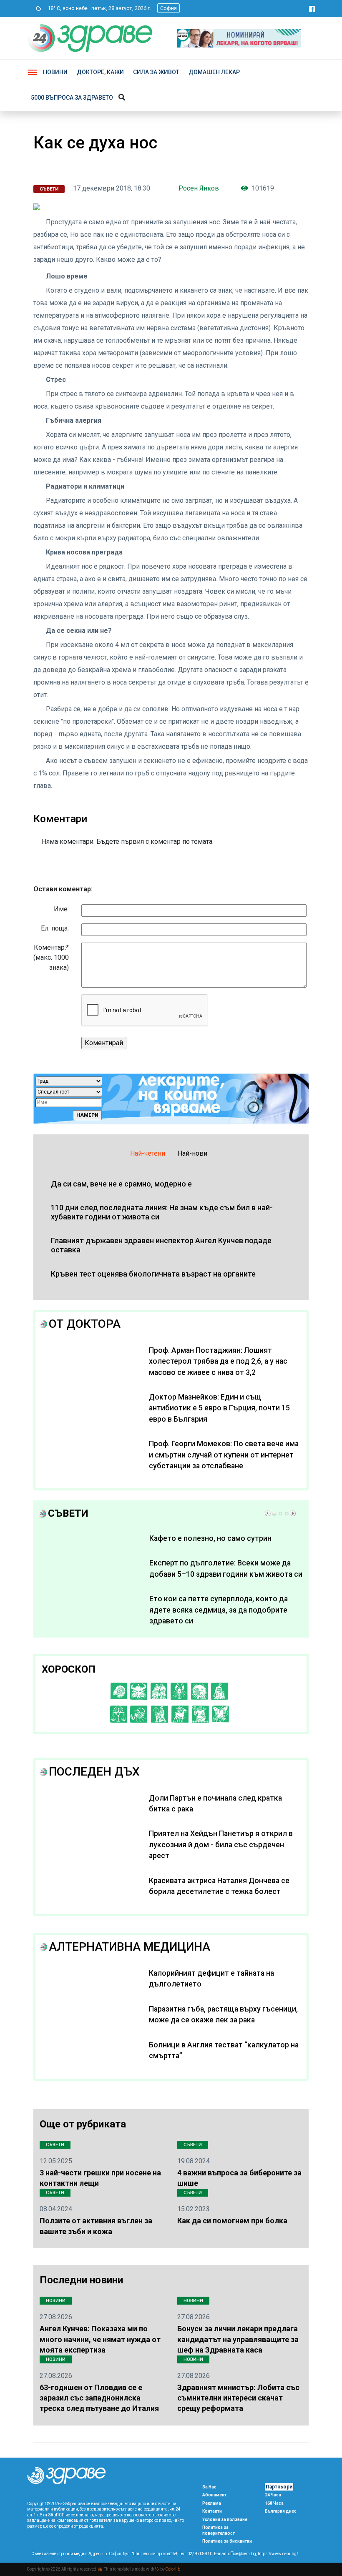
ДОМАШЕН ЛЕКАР (214, 72)
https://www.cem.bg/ (278, 2554)
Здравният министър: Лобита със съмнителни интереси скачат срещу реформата (238, 2398)
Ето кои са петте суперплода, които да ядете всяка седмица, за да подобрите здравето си (219, 1610)
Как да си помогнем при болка (232, 2221)
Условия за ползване (225, 2520)
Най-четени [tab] (148, 1153)
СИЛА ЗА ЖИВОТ (156, 72)
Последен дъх (94, 1772)
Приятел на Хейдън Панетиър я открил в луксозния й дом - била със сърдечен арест (221, 1845)
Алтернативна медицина (130, 1947)
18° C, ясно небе (66, 8)
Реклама (212, 2503)
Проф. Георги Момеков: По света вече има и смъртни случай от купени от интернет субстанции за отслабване (224, 1455)
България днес (281, 2511)
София (168, 8)
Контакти (212, 2511)
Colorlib (173, 2569)
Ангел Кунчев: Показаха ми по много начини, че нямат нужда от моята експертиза (100, 2339)
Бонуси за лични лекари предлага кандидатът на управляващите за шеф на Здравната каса (238, 2339)
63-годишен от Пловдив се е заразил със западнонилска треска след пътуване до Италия (99, 2398)
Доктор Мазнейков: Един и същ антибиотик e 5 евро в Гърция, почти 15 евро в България (219, 1408)
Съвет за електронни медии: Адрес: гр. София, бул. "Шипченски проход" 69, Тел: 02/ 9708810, (122, 2554)
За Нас (209, 2487)
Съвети (49, 189)
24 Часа (273, 2495)
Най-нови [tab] (192, 1153)
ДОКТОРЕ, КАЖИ (100, 72)
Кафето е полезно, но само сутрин (210, 1538)
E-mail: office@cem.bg (235, 2554)
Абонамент (214, 2495)
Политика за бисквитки (227, 2541)
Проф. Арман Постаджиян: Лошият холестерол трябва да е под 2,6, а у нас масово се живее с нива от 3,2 (218, 1361)
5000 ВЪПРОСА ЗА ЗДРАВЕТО (72, 98)
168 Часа (274, 2503)
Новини (55, 72)
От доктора (85, 1324)
